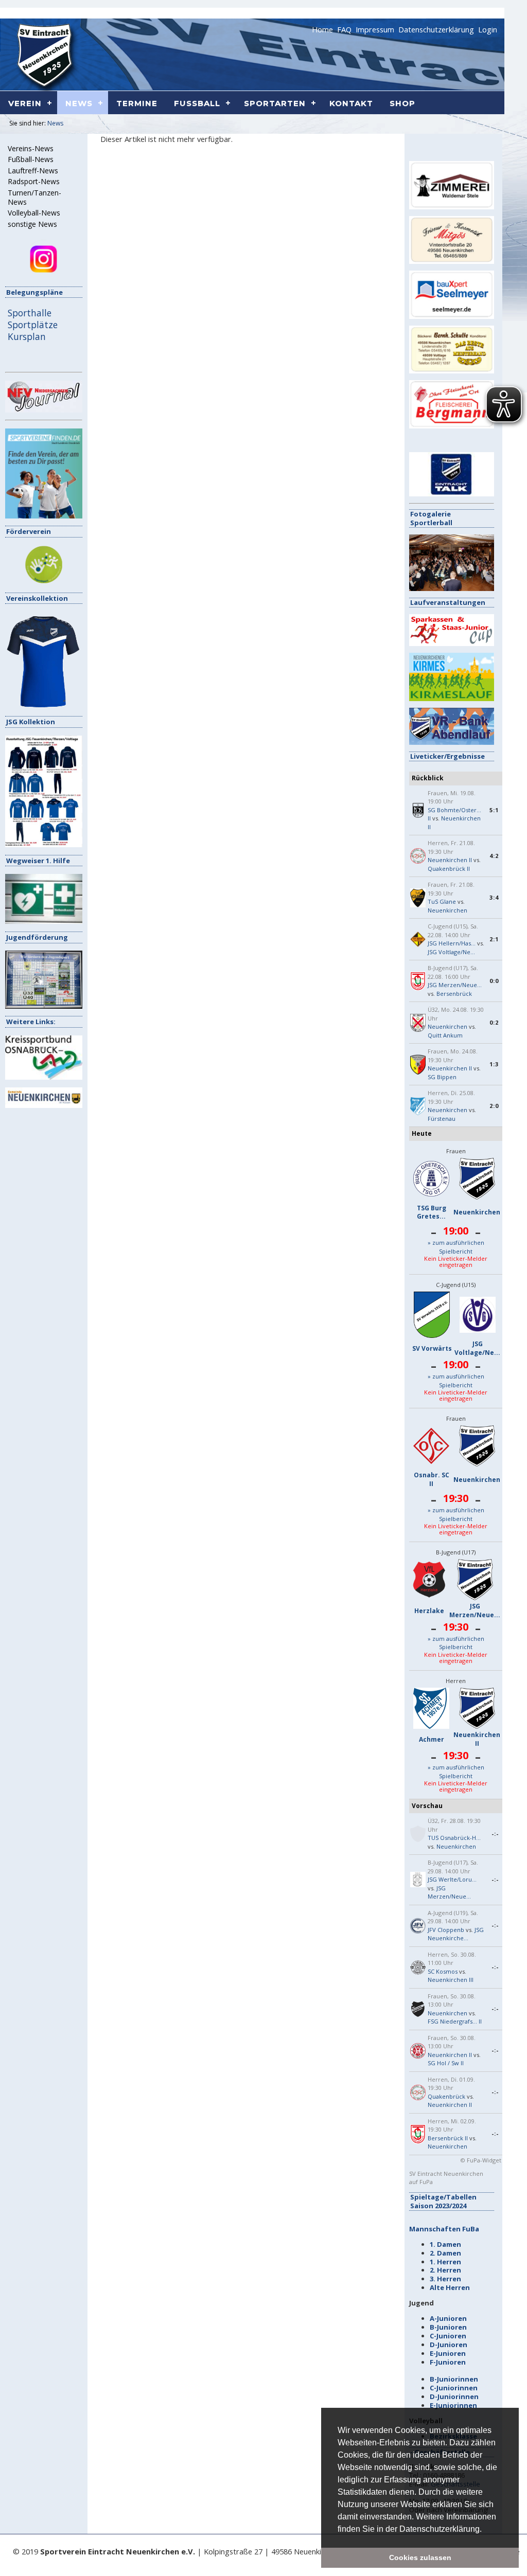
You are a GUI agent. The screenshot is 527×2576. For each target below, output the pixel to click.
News (55, 123)
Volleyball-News (34, 213)
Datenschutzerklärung (436, 29)
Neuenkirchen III (451, 1980)
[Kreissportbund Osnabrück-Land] (44, 1077)
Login (488, 29)
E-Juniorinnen (453, 2405)
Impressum (375, 29)
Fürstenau (442, 1119)
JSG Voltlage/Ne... (451, 952)
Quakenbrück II (449, 869)
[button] (485, 2530)
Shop (402, 103)
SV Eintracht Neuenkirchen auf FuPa (446, 2178)
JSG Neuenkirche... (456, 1934)
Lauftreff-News (33, 171)
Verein (25, 103)
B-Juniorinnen (454, 2379)
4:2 (494, 856)
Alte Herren (450, 2287)
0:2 (494, 1022)
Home (322, 29)
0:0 (494, 981)
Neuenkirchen (447, 910)
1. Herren (445, 2262)
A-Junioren (448, 2318)
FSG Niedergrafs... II (455, 2021)
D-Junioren (449, 2345)
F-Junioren (448, 2362)
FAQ (344, 29)
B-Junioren (448, 2327)
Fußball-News (31, 159)
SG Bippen (442, 1077)
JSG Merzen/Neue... (455, 985)
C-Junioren (448, 2336)
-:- (495, 1833)
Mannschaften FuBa (444, 2229)
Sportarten (275, 103)
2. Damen (445, 2253)
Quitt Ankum (445, 1035)
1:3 (494, 1064)
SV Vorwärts (432, 1348)
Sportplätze (33, 325)
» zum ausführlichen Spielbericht (456, 1247)
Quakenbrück (446, 2096)
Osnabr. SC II (432, 1479)
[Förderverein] (44, 582)
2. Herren (445, 2270)
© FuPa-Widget (481, 2160)
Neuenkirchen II (450, 860)
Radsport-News (34, 182)
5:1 (494, 810)
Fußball (197, 103)
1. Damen (445, 2244)
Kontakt (351, 103)
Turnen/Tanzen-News (34, 198)
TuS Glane (442, 901)
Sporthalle (30, 313)
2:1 (494, 939)
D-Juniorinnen (454, 2396)
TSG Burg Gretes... (432, 1212)
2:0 (494, 1106)
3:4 (494, 897)
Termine (137, 103)
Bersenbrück (454, 994)
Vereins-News (31, 149)
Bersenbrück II (448, 2138)
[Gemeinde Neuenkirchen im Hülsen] (44, 1105)
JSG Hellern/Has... (452, 943)
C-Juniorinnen (454, 2388)
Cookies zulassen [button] (420, 2557)
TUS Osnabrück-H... (454, 1838)
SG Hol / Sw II (446, 2063)
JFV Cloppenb (446, 1930)
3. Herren (445, 2279)
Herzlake (429, 1611)
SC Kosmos (443, 1971)
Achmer (432, 1739)
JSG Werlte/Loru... (452, 1879)
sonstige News (32, 224)
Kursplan (27, 336)
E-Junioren (448, 2353)
